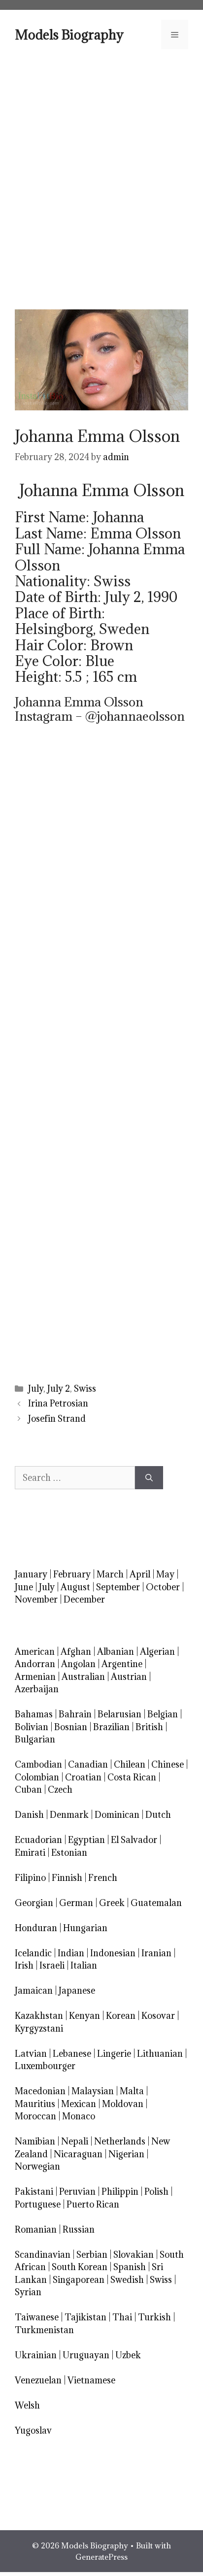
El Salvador (134, 1840)
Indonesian (113, 1953)
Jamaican (34, 1991)
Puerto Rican (93, 2204)
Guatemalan (156, 1903)
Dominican (117, 1815)
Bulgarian (35, 1739)
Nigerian (126, 2154)
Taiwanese (37, 2317)
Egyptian (86, 1840)
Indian (71, 1953)
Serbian (92, 2255)
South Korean (80, 2267)
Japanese (77, 1991)
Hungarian (85, 1928)
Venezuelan (38, 2380)
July (36, 1388)
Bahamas (34, 1714)
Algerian (157, 1652)
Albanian (116, 1652)
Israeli (52, 1965)
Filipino (30, 1878)
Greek (112, 1903)
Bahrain (75, 1714)
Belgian (163, 1714)
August (75, 1587)
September (118, 1587)
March (110, 1574)
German (76, 1903)
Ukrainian (36, 2355)
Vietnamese (91, 2380)
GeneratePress (101, 2557)
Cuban (28, 1790)
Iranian (156, 1953)
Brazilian (111, 1727)
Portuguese (38, 2204)
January (31, 1574)
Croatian (83, 1777)
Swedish (127, 2280)
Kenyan (85, 2016)
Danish (29, 1815)
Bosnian (71, 1727)
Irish (24, 1965)
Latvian (31, 2054)
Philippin (120, 2191)
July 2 (59, 1388)
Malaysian (93, 2091)
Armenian (35, 1677)
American (35, 1652)
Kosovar (158, 2016)
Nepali (75, 2141)
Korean (121, 2016)
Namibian (35, 2141)
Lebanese (72, 2054)
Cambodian (38, 1764)
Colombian (37, 1777)
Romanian (36, 2229)
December (84, 1599)
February (72, 1574)
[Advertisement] (101, 178)
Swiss (85, 1388)
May (165, 1574)
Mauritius (35, 2104)
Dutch (158, 1815)
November (36, 1599)
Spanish (130, 2267)
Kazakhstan (39, 2016)
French (103, 1878)
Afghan (76, 1652)
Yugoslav (33, 2430)
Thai (122, 2317)
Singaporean (79, 2280)
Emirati (30, 1853)
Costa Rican (132, 1777)
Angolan (78, 1664)
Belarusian (119, 1714)
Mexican (79, 2104)
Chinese (168, 1764)
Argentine (122, 1664)
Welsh (27, 2405)
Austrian (129, 1677)
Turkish (154, 2317)
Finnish (67, 1878)
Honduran (36, 1928)
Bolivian (32, 1727)
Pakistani (34, 2191)
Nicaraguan (78, 2154)
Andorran (35, 1664)
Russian (79, 2229)
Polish (156, 2191)
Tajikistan (85, 2317)
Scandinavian (43, 2255)
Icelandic (33, 1953)
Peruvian (77, 2191)
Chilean (130, 1764)
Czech (60, 1790)
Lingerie (114, 2054)
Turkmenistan (44, 2330)
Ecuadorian (38, 1840)
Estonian (69, 1853)
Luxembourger (45, 2066)
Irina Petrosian (58, 1403)
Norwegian (37, 2166)
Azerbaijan (37, 1689)
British (149, 1727)
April (140, 1574)
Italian (84, 1965)
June (24, 1587)
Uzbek (128, 2355)
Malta (132, 2091)
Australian (83, 1677)
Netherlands (120, 2141)
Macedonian (40, 2091)
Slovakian (134, 2255)
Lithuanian (160, 2054)
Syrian (28, 2292)
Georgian (34, 1903)
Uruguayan (86, 2355)
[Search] (149, 1478)
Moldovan (123, 2104)
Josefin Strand (57, 1419)
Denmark (69, 1815)
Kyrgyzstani (39, 2028)
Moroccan (35, 2116)
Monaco (79, 2116)
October (163, 1587)
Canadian (88, 1764)
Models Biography (69, 34)
